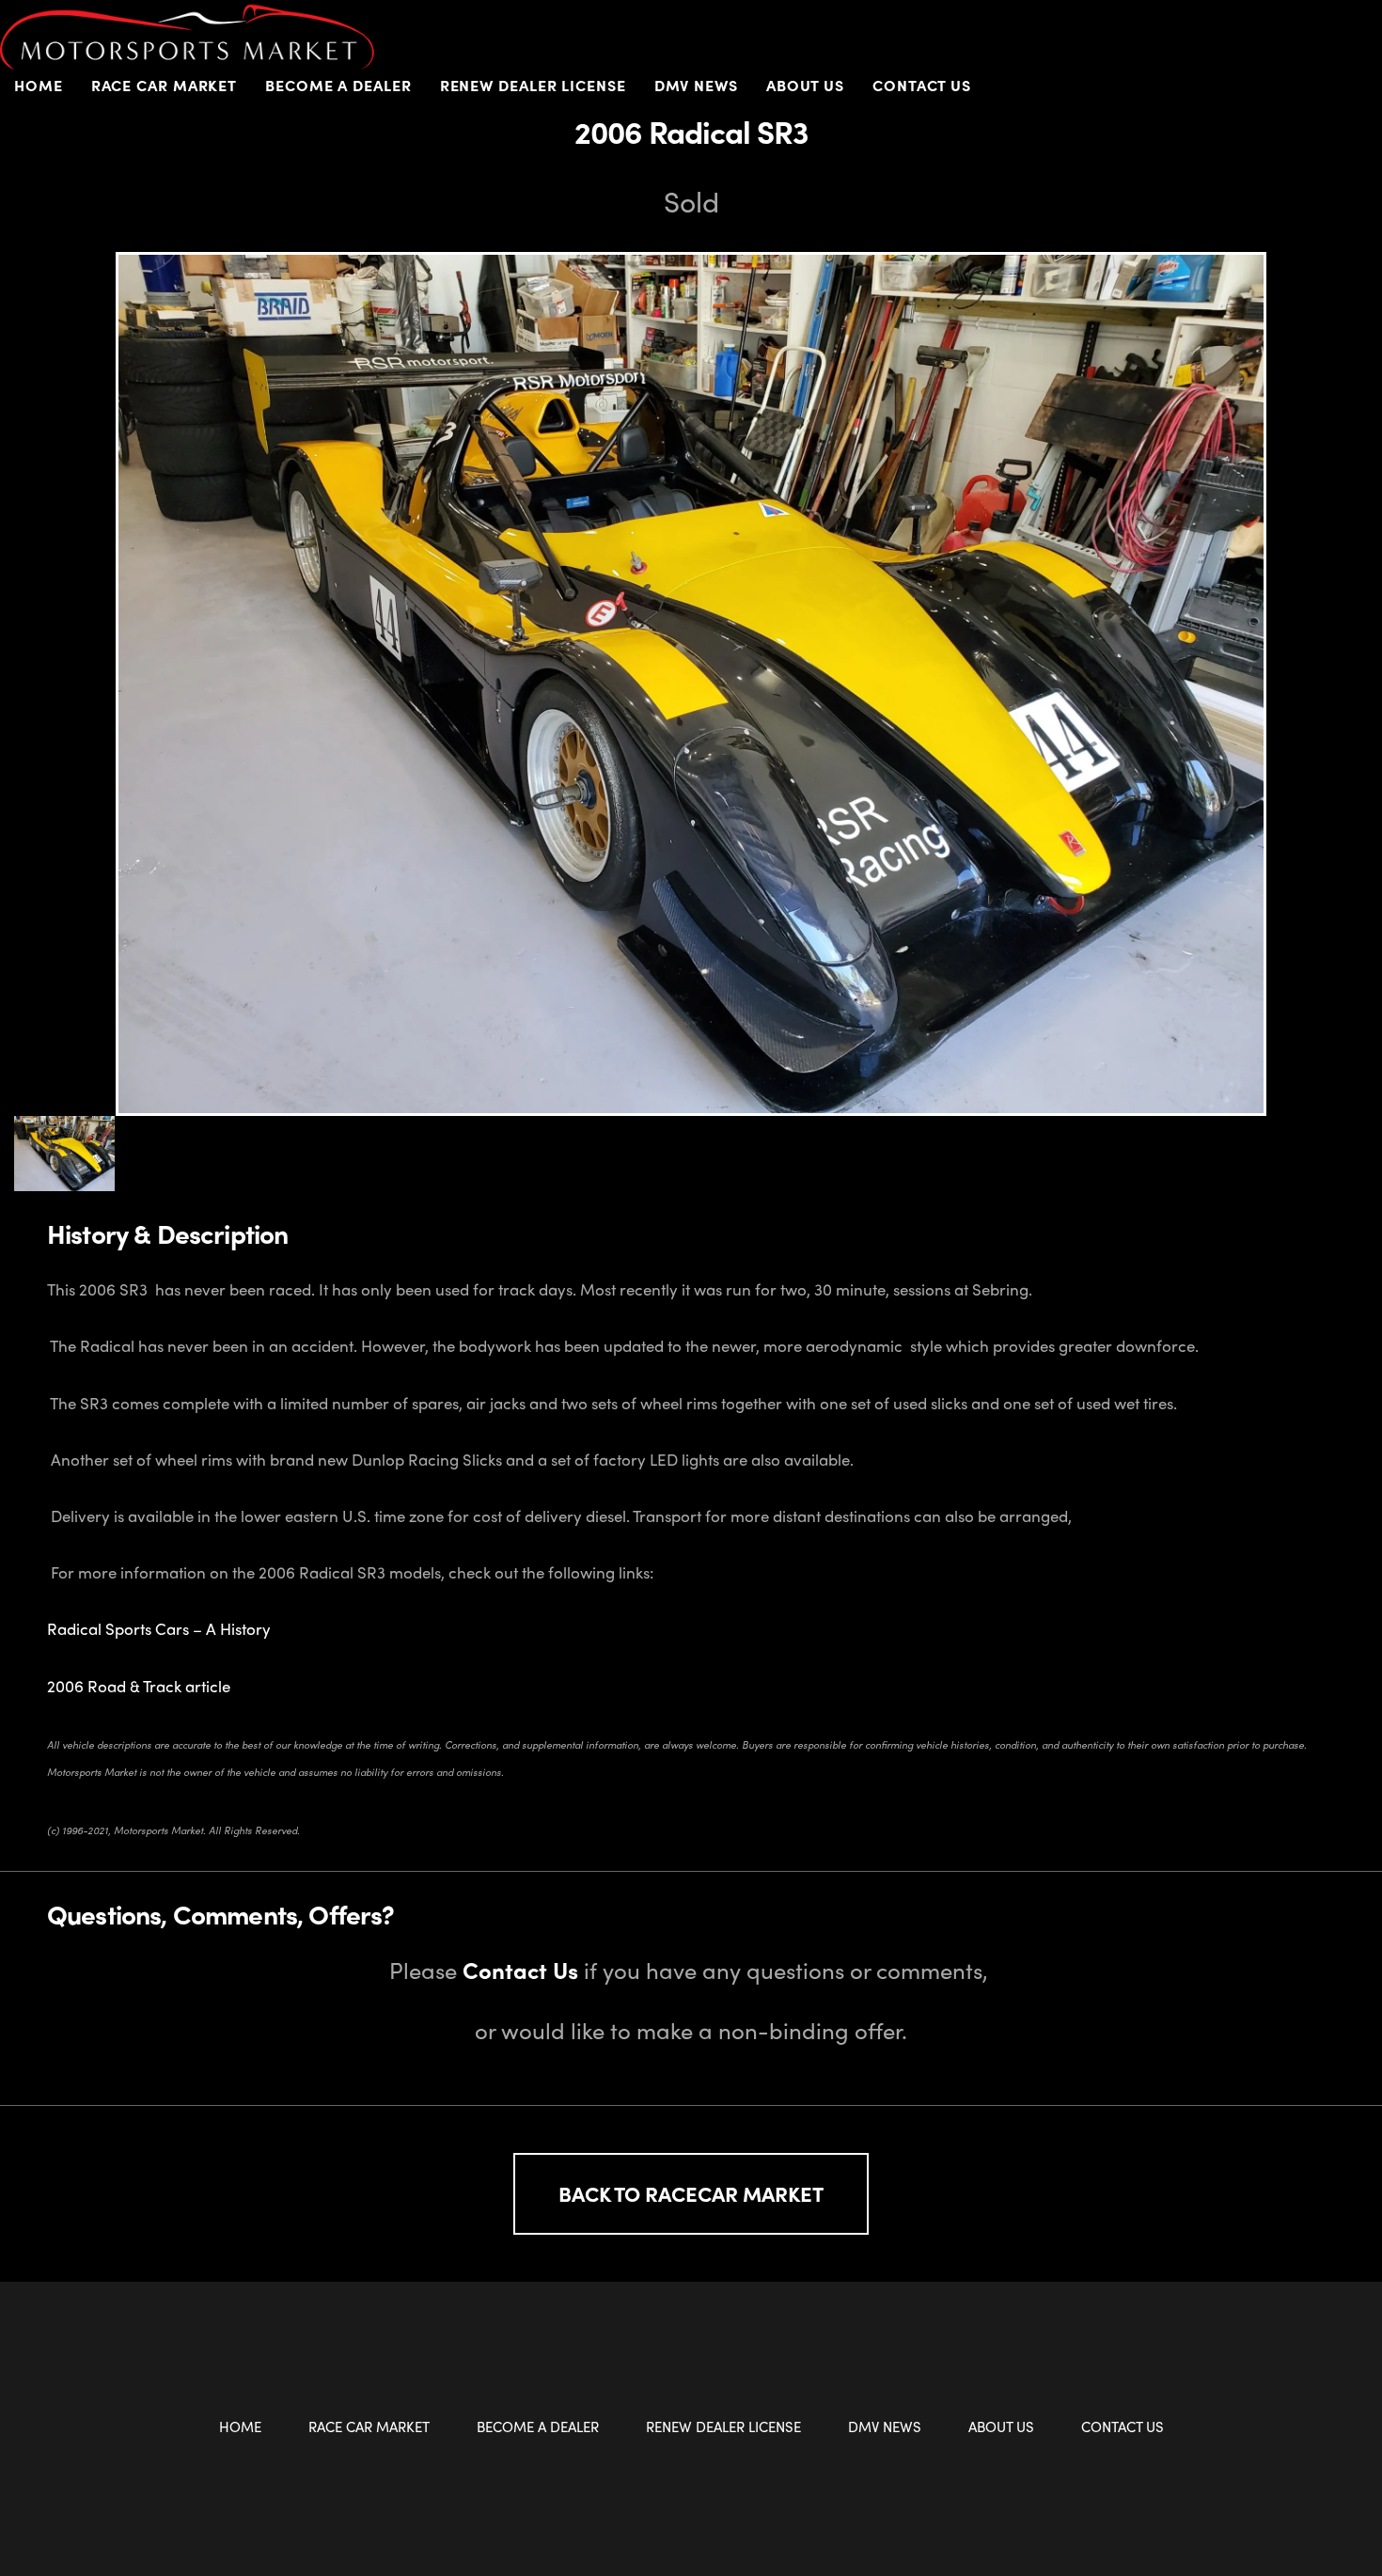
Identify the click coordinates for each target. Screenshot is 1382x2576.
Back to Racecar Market (691, 2193)
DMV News (696, 85)
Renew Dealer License (533, 85)
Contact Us (922, 85)
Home (39, 85)
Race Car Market (369, 2427)
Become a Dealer (538, 2427)
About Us (1001, 2427)
